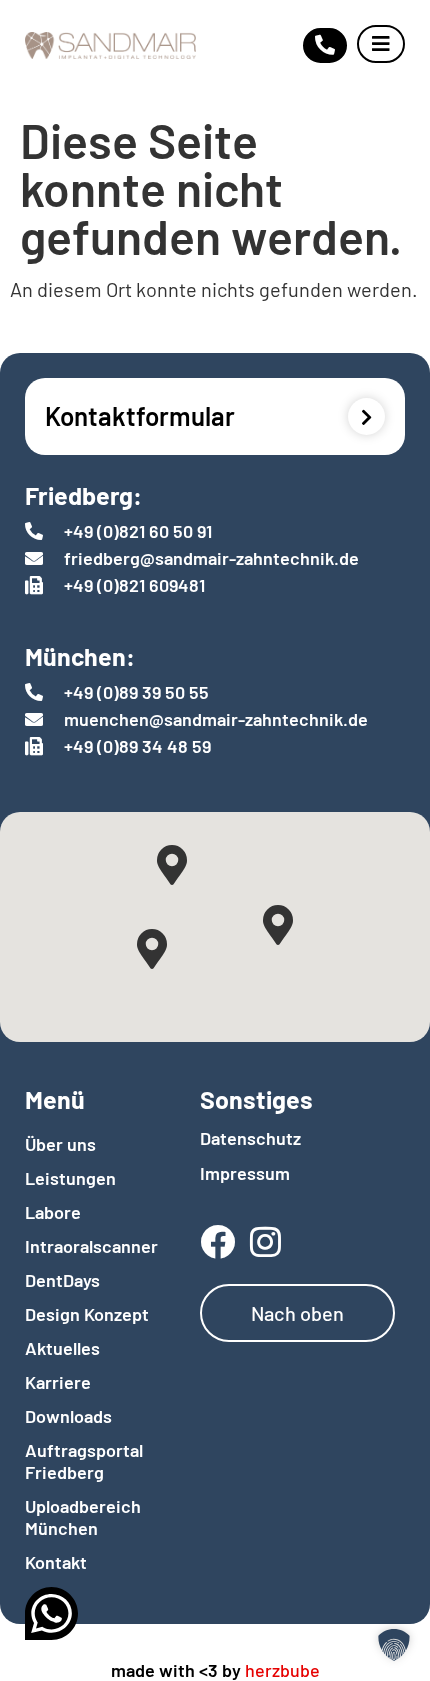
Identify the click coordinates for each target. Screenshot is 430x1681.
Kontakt (56, 1562)
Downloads (68, 1416)
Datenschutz (250, 1138)
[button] (394, 1645)
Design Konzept (87, 1314)
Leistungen (70, 1178)
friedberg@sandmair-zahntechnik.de (211, 558)
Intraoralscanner (87, 1246)
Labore (53, 1212)
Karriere (58, 1382)
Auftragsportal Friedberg (84, 1461)
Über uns (60, 1144)
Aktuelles (62, 1348)
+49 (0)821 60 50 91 (138, 531)
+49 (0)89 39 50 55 (136, 692)
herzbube (282, 1670)
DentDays (62, 1280)
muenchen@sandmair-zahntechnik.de (216, 719)
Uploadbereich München (83, 1517)
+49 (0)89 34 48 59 (137, 746)
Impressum (245, 1173)
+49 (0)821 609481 (134, 585)
